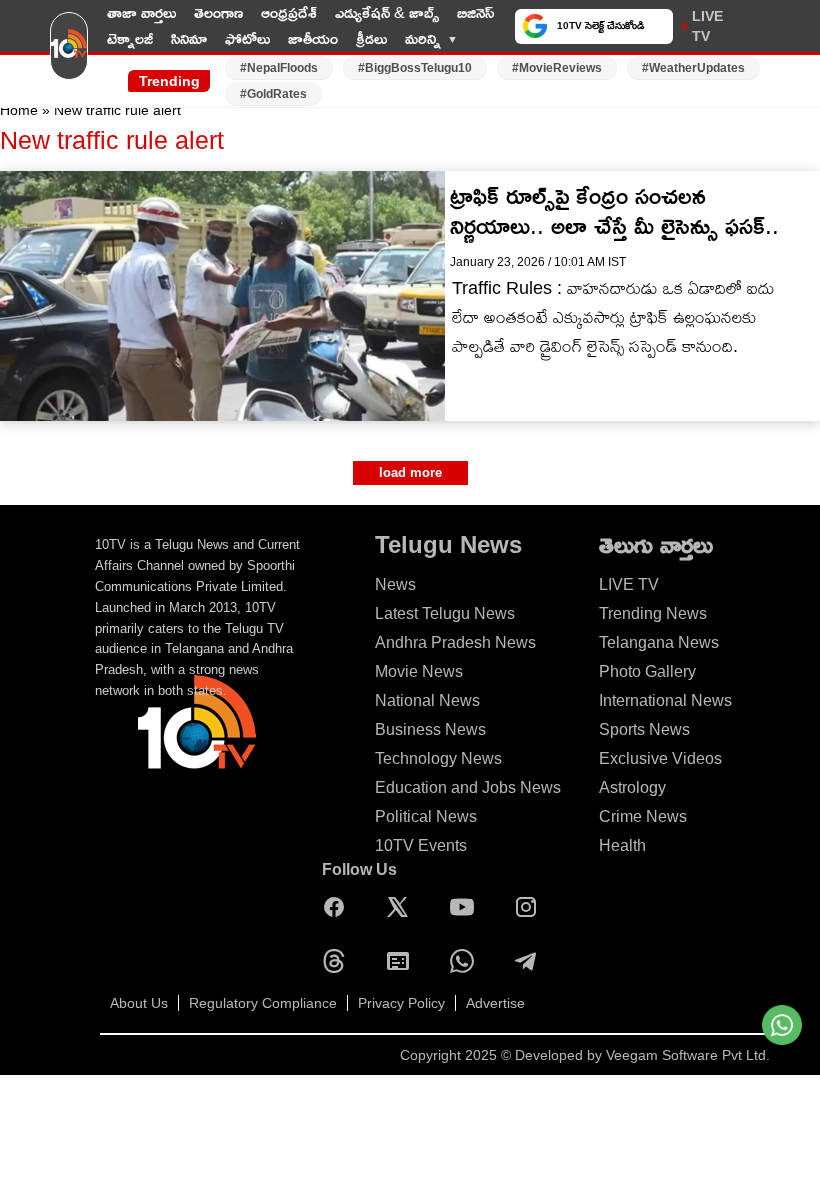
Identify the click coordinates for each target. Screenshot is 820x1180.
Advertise (495, 1003)
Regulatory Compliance (263, 1003)
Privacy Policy (401, 1003)
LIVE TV (707, 26)
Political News (426, 816)
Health (622, 845)
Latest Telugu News (445, 613)
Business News (430, 729)
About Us (139, 1003)
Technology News (438, 758)
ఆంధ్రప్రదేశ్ (289, 12)
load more (410, 472)
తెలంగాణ (218, 12)
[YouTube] (467, 907)
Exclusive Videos (660, 758)
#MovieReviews (557, 68)
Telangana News (659, 642)
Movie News (419, 671)
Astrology (632, 787)
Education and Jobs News (468, 787)
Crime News (643, 816)
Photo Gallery (647, 671)
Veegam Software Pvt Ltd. (688, 1055)
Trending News (653, 613)
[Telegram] (531, 961)
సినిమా (189, 38)
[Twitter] (403, 907)
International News (665, 700)
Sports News (644, 729)
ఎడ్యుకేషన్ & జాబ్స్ (387, 12)
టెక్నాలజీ (130, 38)
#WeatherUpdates (693, 68)
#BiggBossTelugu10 (415, 68)
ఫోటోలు (247, 38)
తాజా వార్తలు (141, 12)
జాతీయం (313, 38)
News (395, 584)
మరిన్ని (423, 38)
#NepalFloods (279, 68)
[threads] (339, 961)
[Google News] (403, 961)
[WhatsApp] (467, 961)
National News (427, 700)
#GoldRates (273, 94)
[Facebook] (339, 907)
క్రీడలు (371, 38)
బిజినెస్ (475, 12)
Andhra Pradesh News (455, 642)
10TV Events (421, 845)
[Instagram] (531, 907)
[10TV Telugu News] (69, 53)
